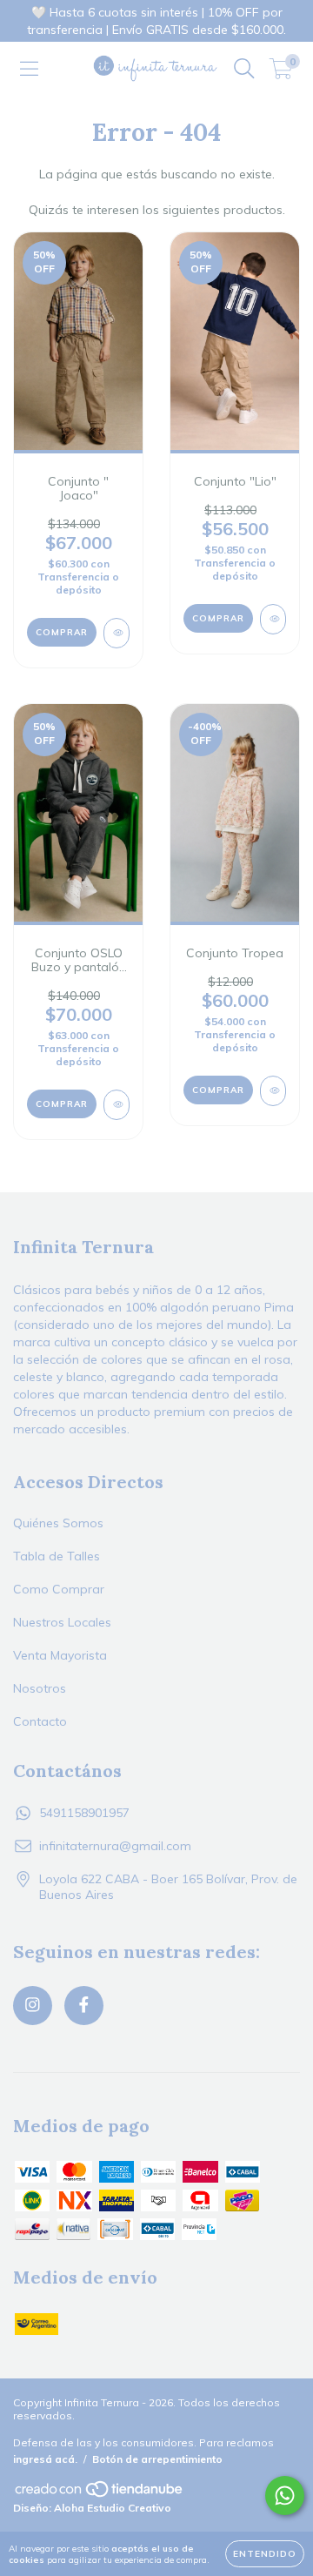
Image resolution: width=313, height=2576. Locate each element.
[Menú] (29, 69)
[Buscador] (244, 69)
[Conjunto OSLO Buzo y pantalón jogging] (117, 1105)
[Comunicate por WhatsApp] (285, 2495)
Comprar (62, 632)
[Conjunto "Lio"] (273, 619)
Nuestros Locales (62, 1622)
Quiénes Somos (58, 1523)
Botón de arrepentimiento (157, 2459)
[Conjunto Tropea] (273, 1091)
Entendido (265, 2554)
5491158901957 (84, 1813)
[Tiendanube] (100, 2495)
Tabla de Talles (57, 1556)
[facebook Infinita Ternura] (84, 2006)
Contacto (40, 1721)
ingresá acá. (45, 2459)
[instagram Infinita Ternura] (33, 2006)
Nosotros (40, 1688)
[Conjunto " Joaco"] (117, 633)
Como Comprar (59, 1589)
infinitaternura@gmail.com (115, 1846)
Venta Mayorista (60, 1655)
